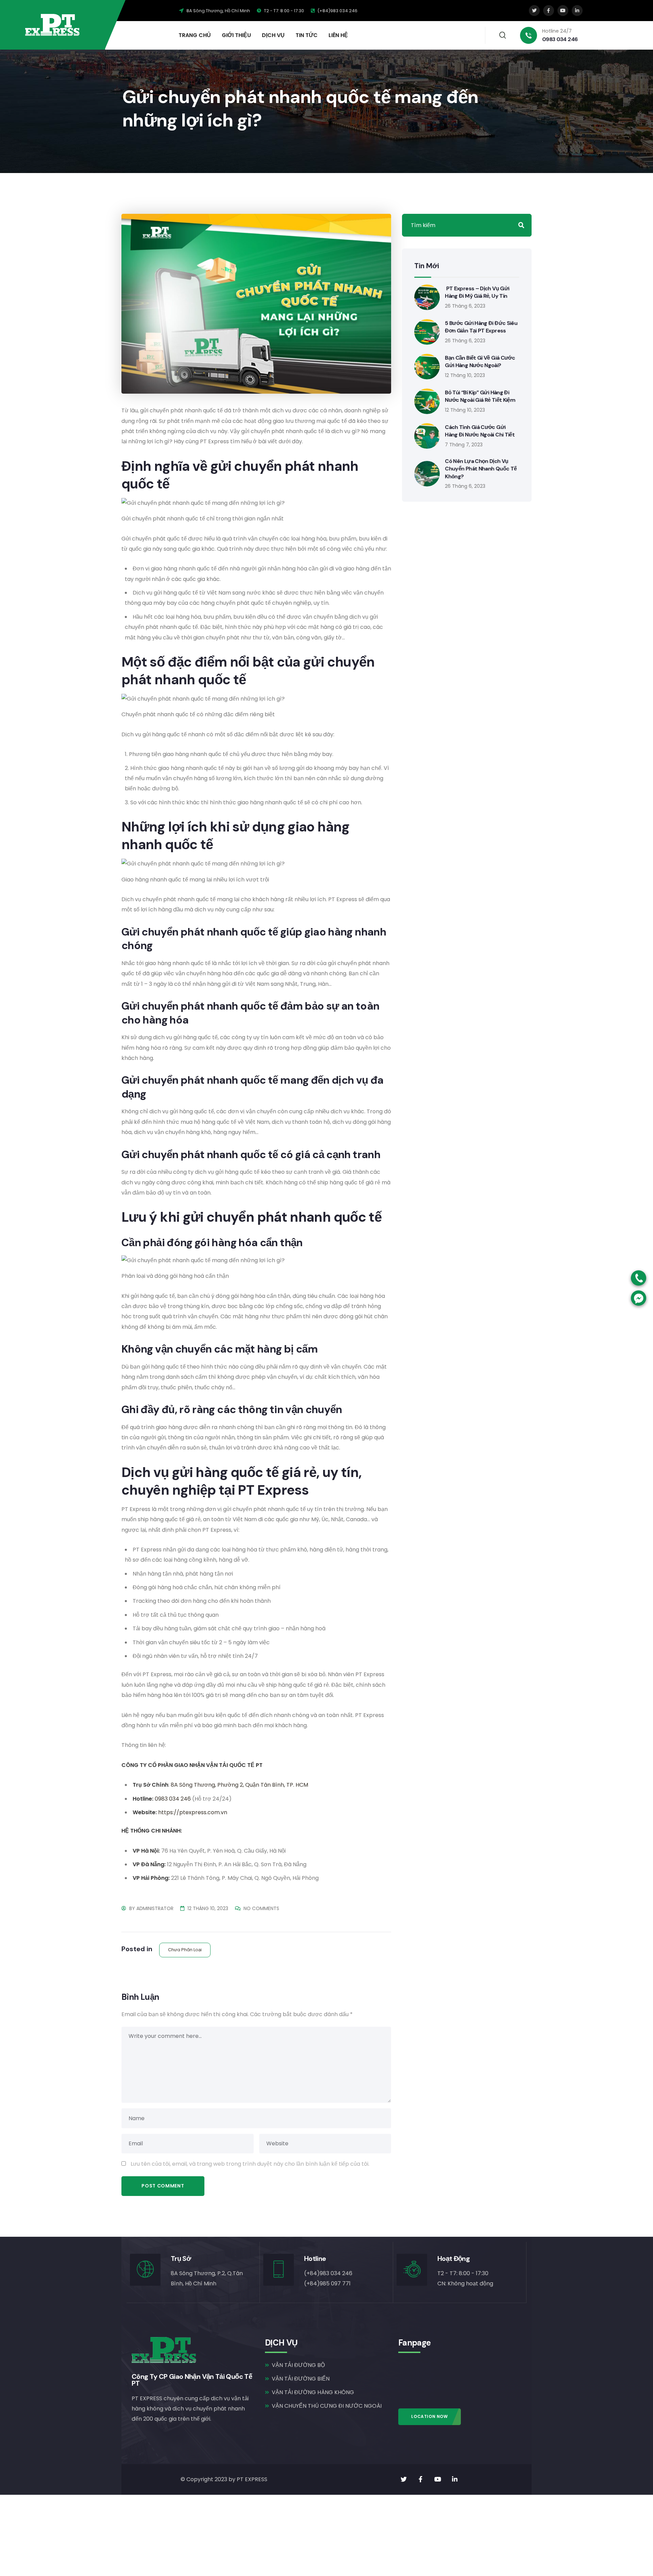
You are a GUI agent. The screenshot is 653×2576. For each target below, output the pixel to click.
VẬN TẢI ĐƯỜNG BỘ (298, 2365)
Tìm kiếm (521, 225)
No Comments (261, 1908)
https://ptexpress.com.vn (193, 1812)
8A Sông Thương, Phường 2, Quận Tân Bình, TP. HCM (239, 1785)
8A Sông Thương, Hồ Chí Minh (218, 11)
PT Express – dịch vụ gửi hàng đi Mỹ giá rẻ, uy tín (477, 292)
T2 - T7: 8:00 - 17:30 (283, 11)
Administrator (155, 1908)
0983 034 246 (173, 1799)
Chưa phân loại (185, 1950)
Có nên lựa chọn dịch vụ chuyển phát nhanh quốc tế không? (481, 469)
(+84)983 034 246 (337, 11)
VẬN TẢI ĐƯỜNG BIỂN (301, 2379)
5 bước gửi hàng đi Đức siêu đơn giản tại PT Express (481, 327)
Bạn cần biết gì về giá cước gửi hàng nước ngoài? (480, 362)
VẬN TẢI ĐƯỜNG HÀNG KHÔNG (313, 2392)
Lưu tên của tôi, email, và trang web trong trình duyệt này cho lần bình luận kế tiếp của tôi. (250, 2164)
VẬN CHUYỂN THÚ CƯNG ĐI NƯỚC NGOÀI (327, 2406)
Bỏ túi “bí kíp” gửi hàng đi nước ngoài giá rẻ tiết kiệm (480, 396)
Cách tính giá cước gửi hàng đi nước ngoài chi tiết (480, 431)
